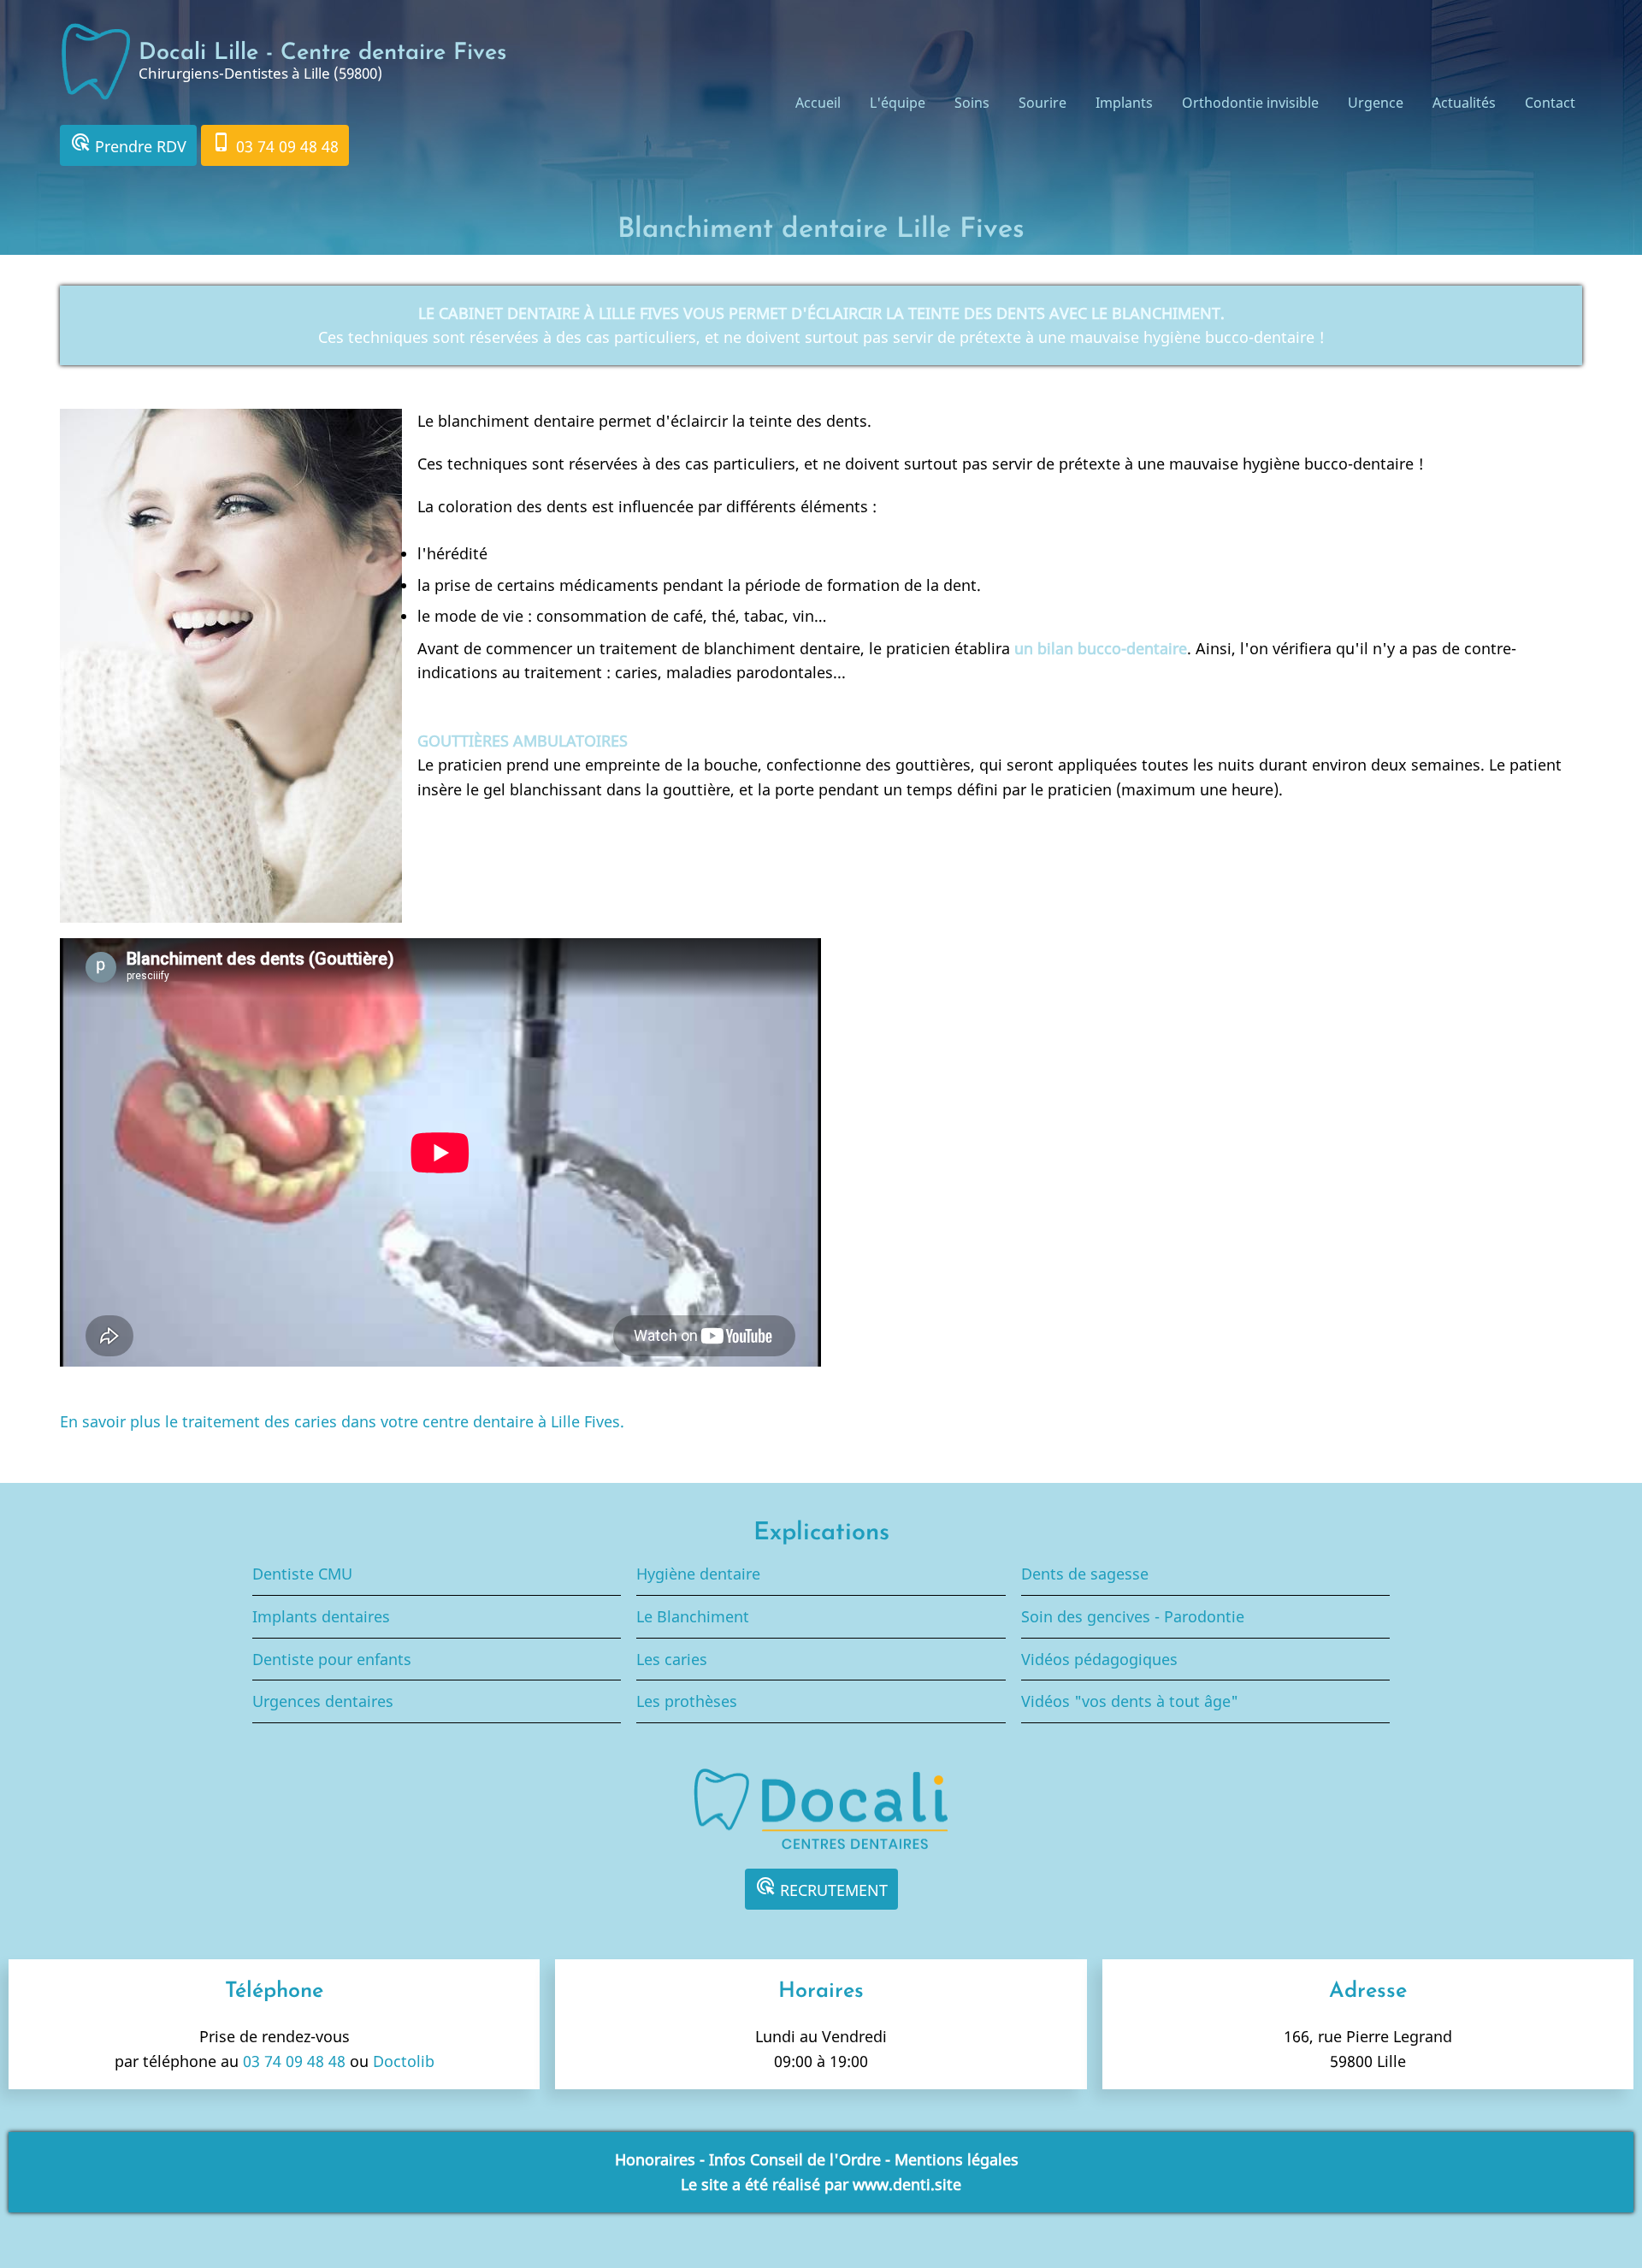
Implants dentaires (321, 1616)
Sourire (1042, 103)
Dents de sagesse (1085, 1574)
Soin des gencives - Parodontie (1133, 1616)
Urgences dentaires (323, 1701)
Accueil (818, 103)
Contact (1550, 103)
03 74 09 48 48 (275, 144)
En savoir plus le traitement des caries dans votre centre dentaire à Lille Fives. (342, 1421)
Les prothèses (687, 1701)
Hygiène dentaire (698, 1574)
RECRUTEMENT (821, 1888)
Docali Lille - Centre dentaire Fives (322, 53)
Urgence (1376, 103)
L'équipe (898, 103)
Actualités (1464, 103)
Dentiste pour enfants (332, 1659)
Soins (972, 103)
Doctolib (404, 2061)
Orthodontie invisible (1250, 103)
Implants (1124, 103)
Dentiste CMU (302, 1574)
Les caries (672, 1659)
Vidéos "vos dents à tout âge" (1130, 1701)
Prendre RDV (128, 144)
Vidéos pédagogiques (1099, 1659)
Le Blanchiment (693, 1616)
